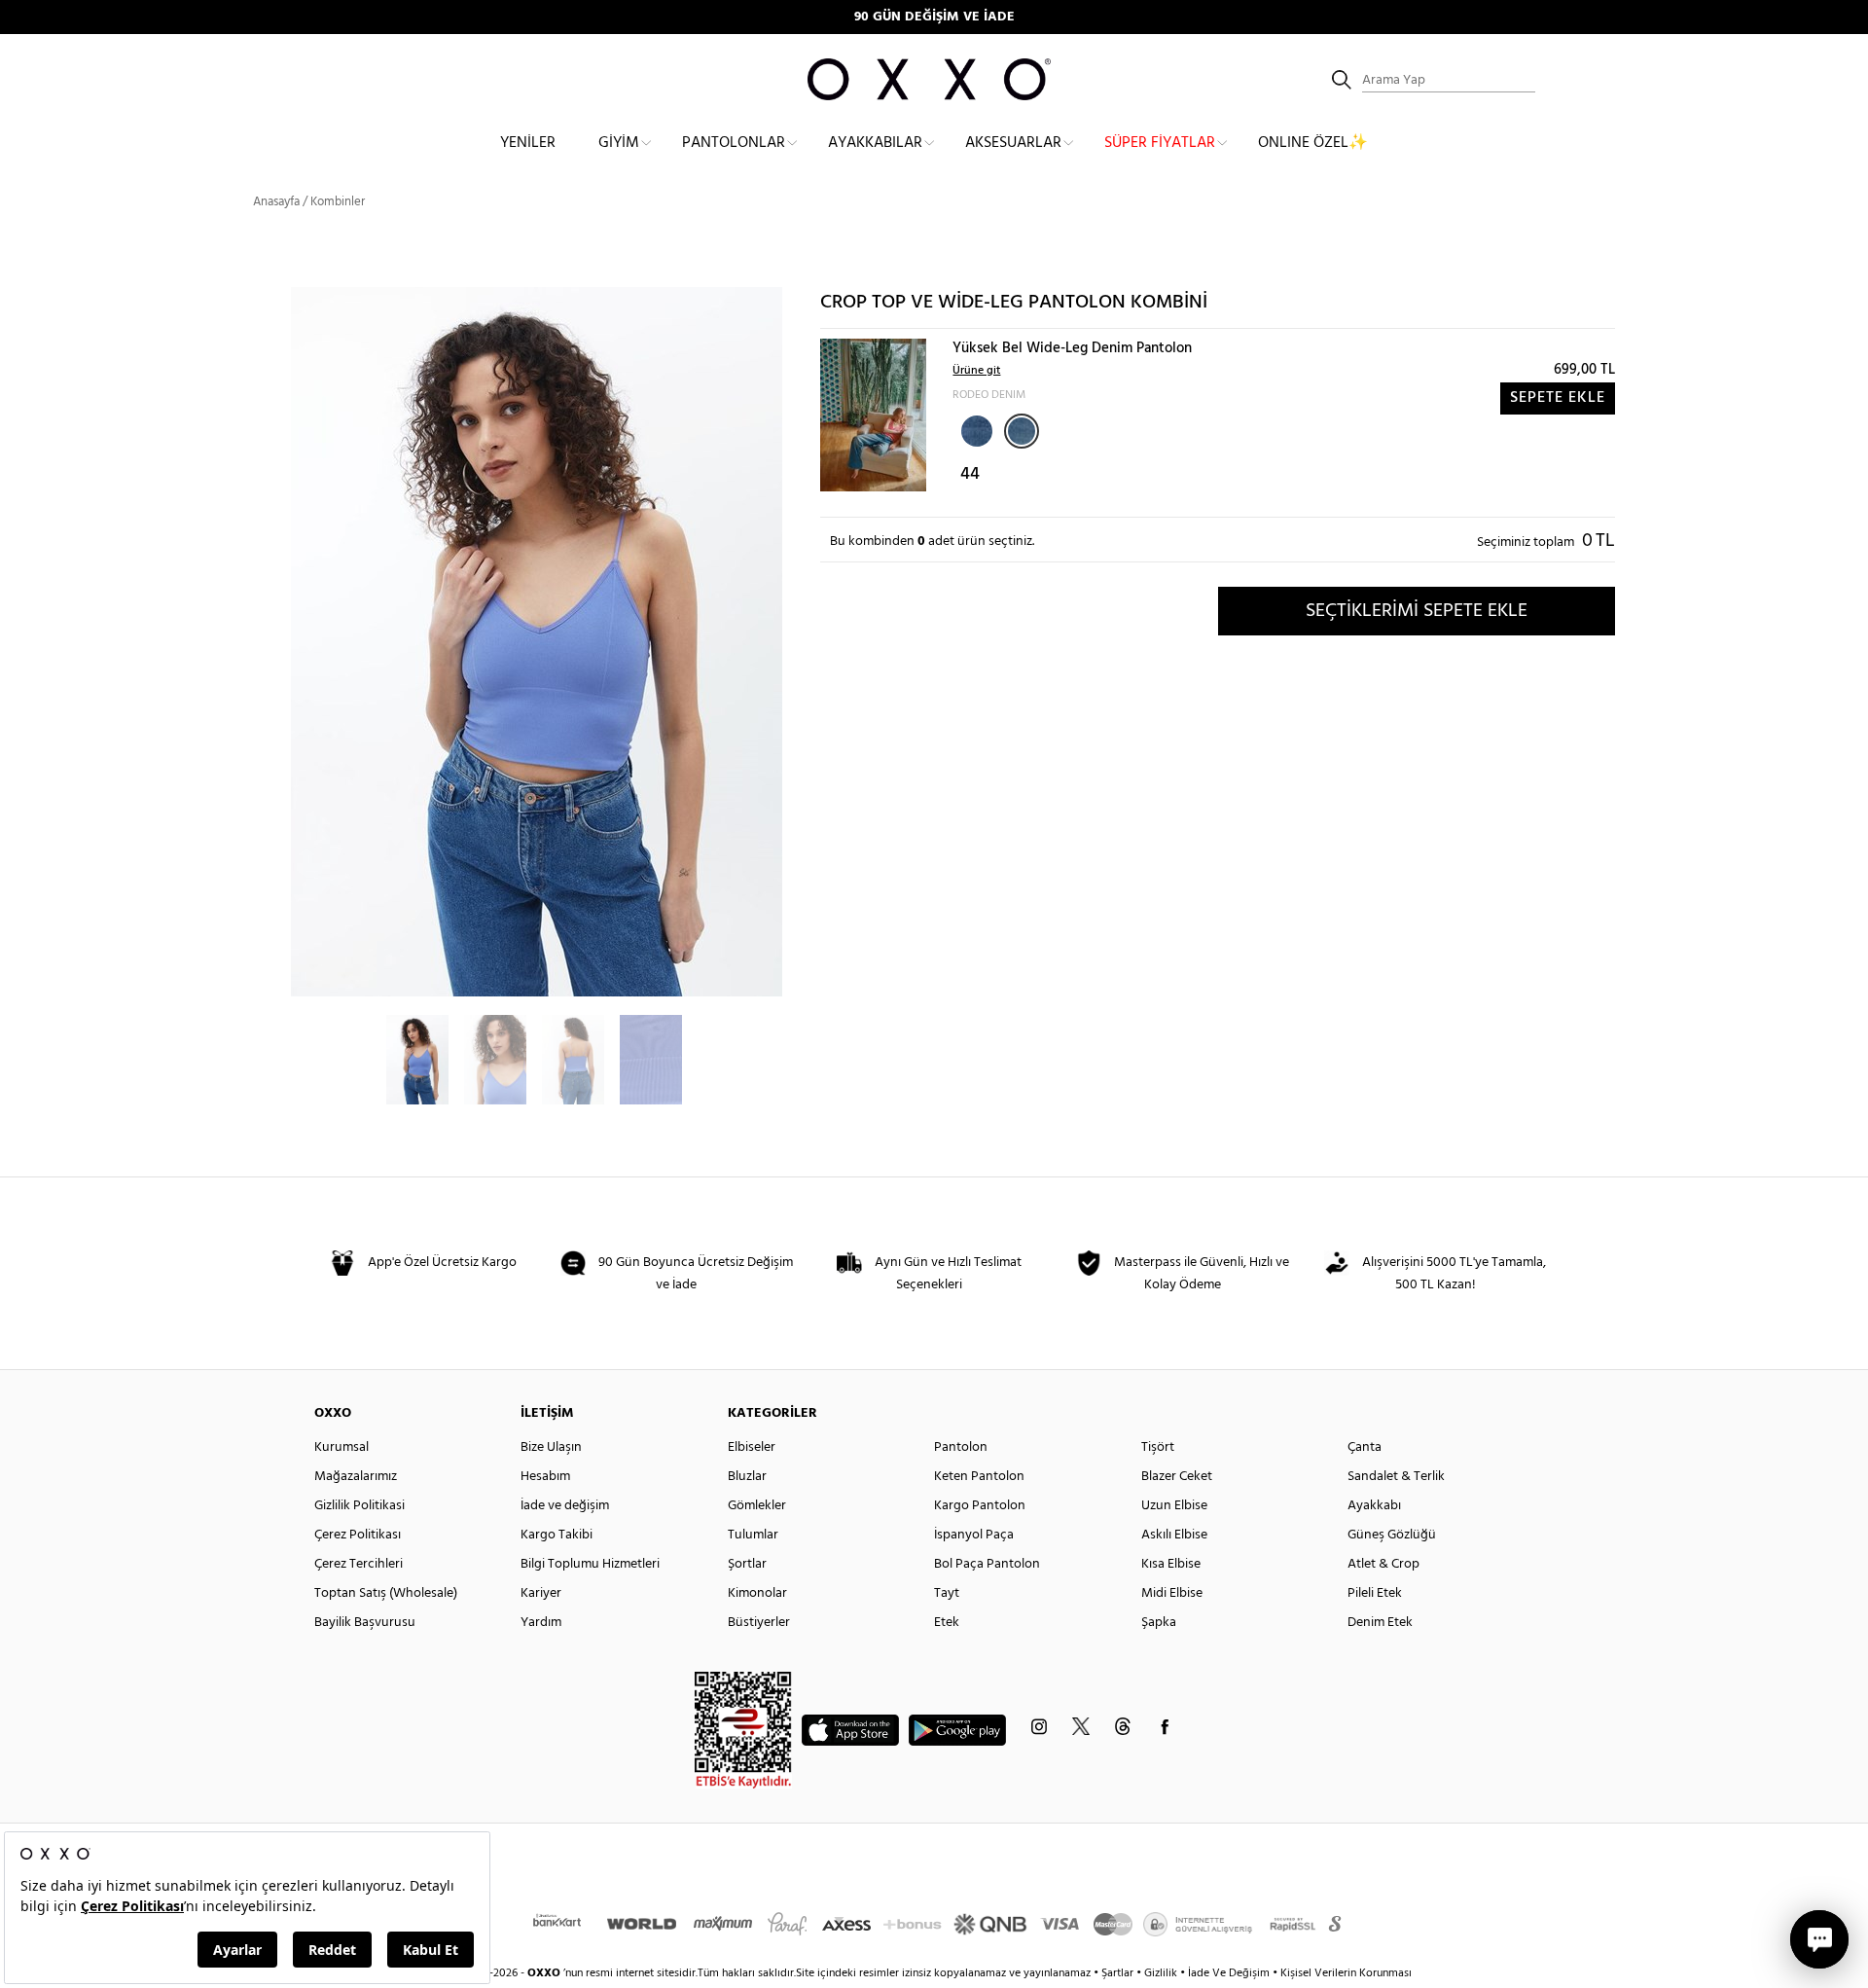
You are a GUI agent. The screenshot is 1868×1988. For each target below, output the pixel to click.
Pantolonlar (734, 143)
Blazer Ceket (1177, 1477)
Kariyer (541, 1593)
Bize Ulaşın (551, 1447)
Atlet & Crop (1383, 1564)
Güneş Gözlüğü (1392, 1535)
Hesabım (545, 1477)
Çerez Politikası (358, 1535)
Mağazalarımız (356, 1477)
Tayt (947, 1593)
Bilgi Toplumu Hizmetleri (590, 1564)
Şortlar (747, 1564)
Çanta (1365, 1447)
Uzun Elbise (1174, 1506)
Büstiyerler (759, 1623)
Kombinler (338, 202)
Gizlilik (1162, 1973)
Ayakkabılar (875, 143)
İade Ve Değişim (1229, 1973)
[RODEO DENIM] (1022, 431)
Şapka (1159, 1623)
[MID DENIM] (975, 429)
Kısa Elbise (1171, 1564)
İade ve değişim (565, 1506)
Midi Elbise (1172, 1593)
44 (970, 474)
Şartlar (1119, 1973)
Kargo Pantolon (980, 1506)
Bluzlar (747, 1477)
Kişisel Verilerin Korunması (1346, 1973)
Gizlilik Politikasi (359, 1506)
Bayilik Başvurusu (365, 1623)
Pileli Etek (1375, 1593)
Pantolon (961, 1447)
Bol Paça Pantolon (987, 1564)
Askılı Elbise (1174, 1535)
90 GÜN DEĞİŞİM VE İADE (934, 17)
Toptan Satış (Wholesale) (386, 1593)
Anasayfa (276, 202)
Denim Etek (1380, 1623)
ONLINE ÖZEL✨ (1313, 143)
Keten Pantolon (979, 1477)
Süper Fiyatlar (1160, 143)
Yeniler (528, 143)
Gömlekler (757, 1506)
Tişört (1158, 1447)
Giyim (619, 143)
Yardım (541, 1623)
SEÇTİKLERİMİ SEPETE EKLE (1417, 611)
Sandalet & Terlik (1396, 1477)
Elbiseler (752, 1447)
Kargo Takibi (557, 1535)
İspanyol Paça (974, 1535)
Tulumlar (753, 1535)
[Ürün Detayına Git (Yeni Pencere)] (873, 415)
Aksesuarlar (1013, 143)
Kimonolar (757, 1593)
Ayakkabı (1374, 1506)
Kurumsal (341, 1447)
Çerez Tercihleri (359, 1564)
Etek (947, 1623)
